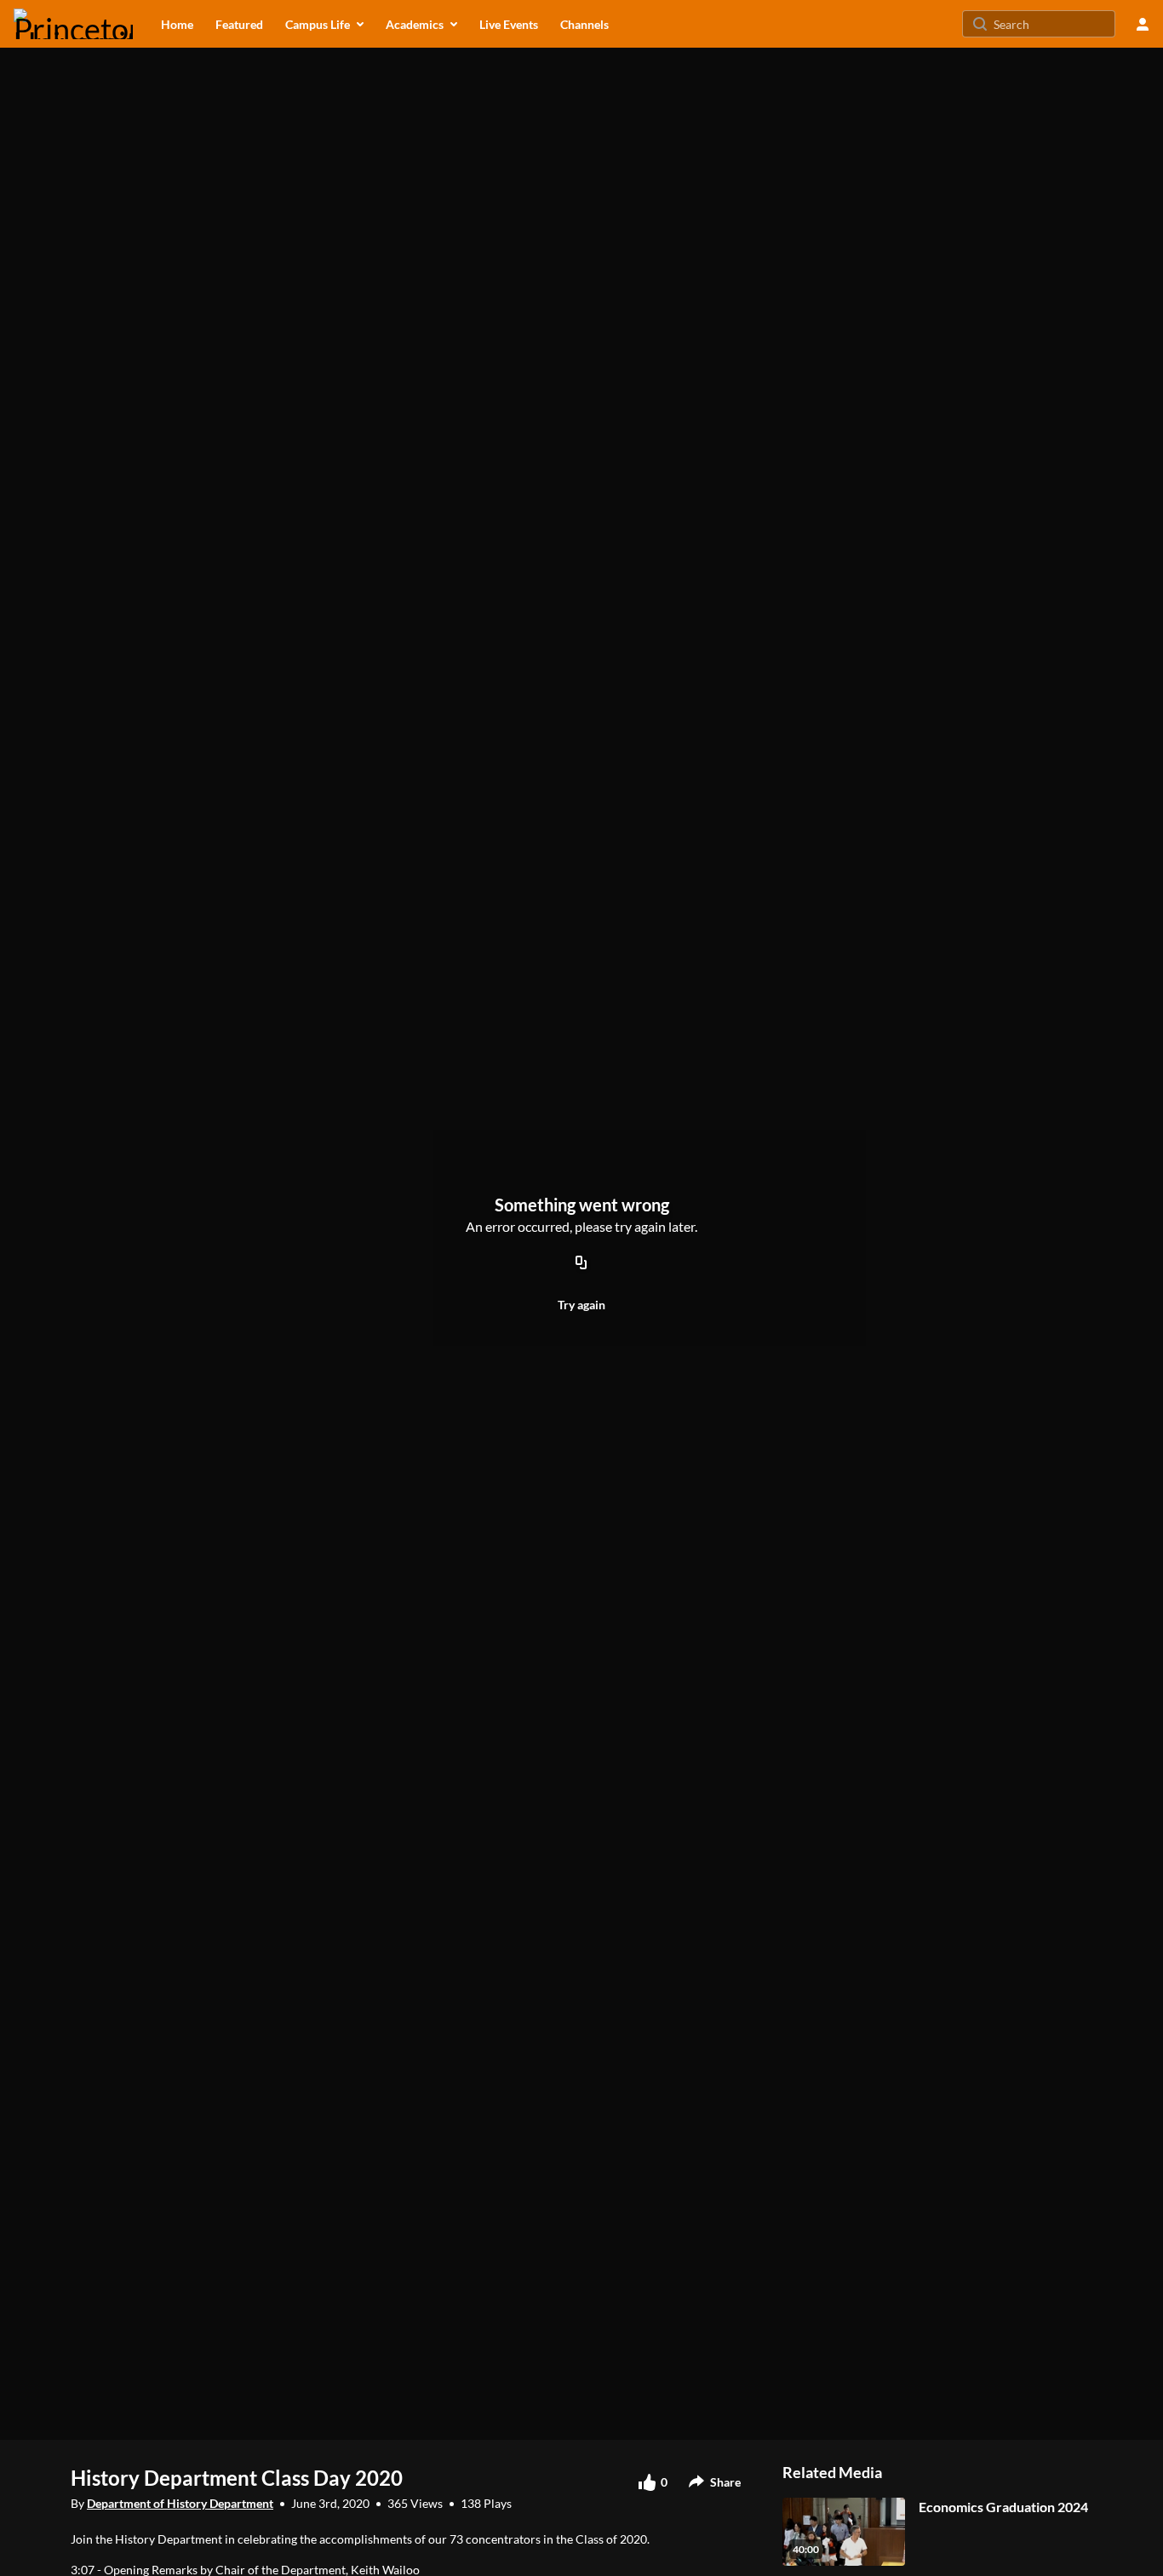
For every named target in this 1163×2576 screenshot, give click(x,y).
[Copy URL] (581, 1263)
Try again (581, 1305)
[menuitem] (177, 24)
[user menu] (1143, 24)
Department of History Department (180, 2503)
